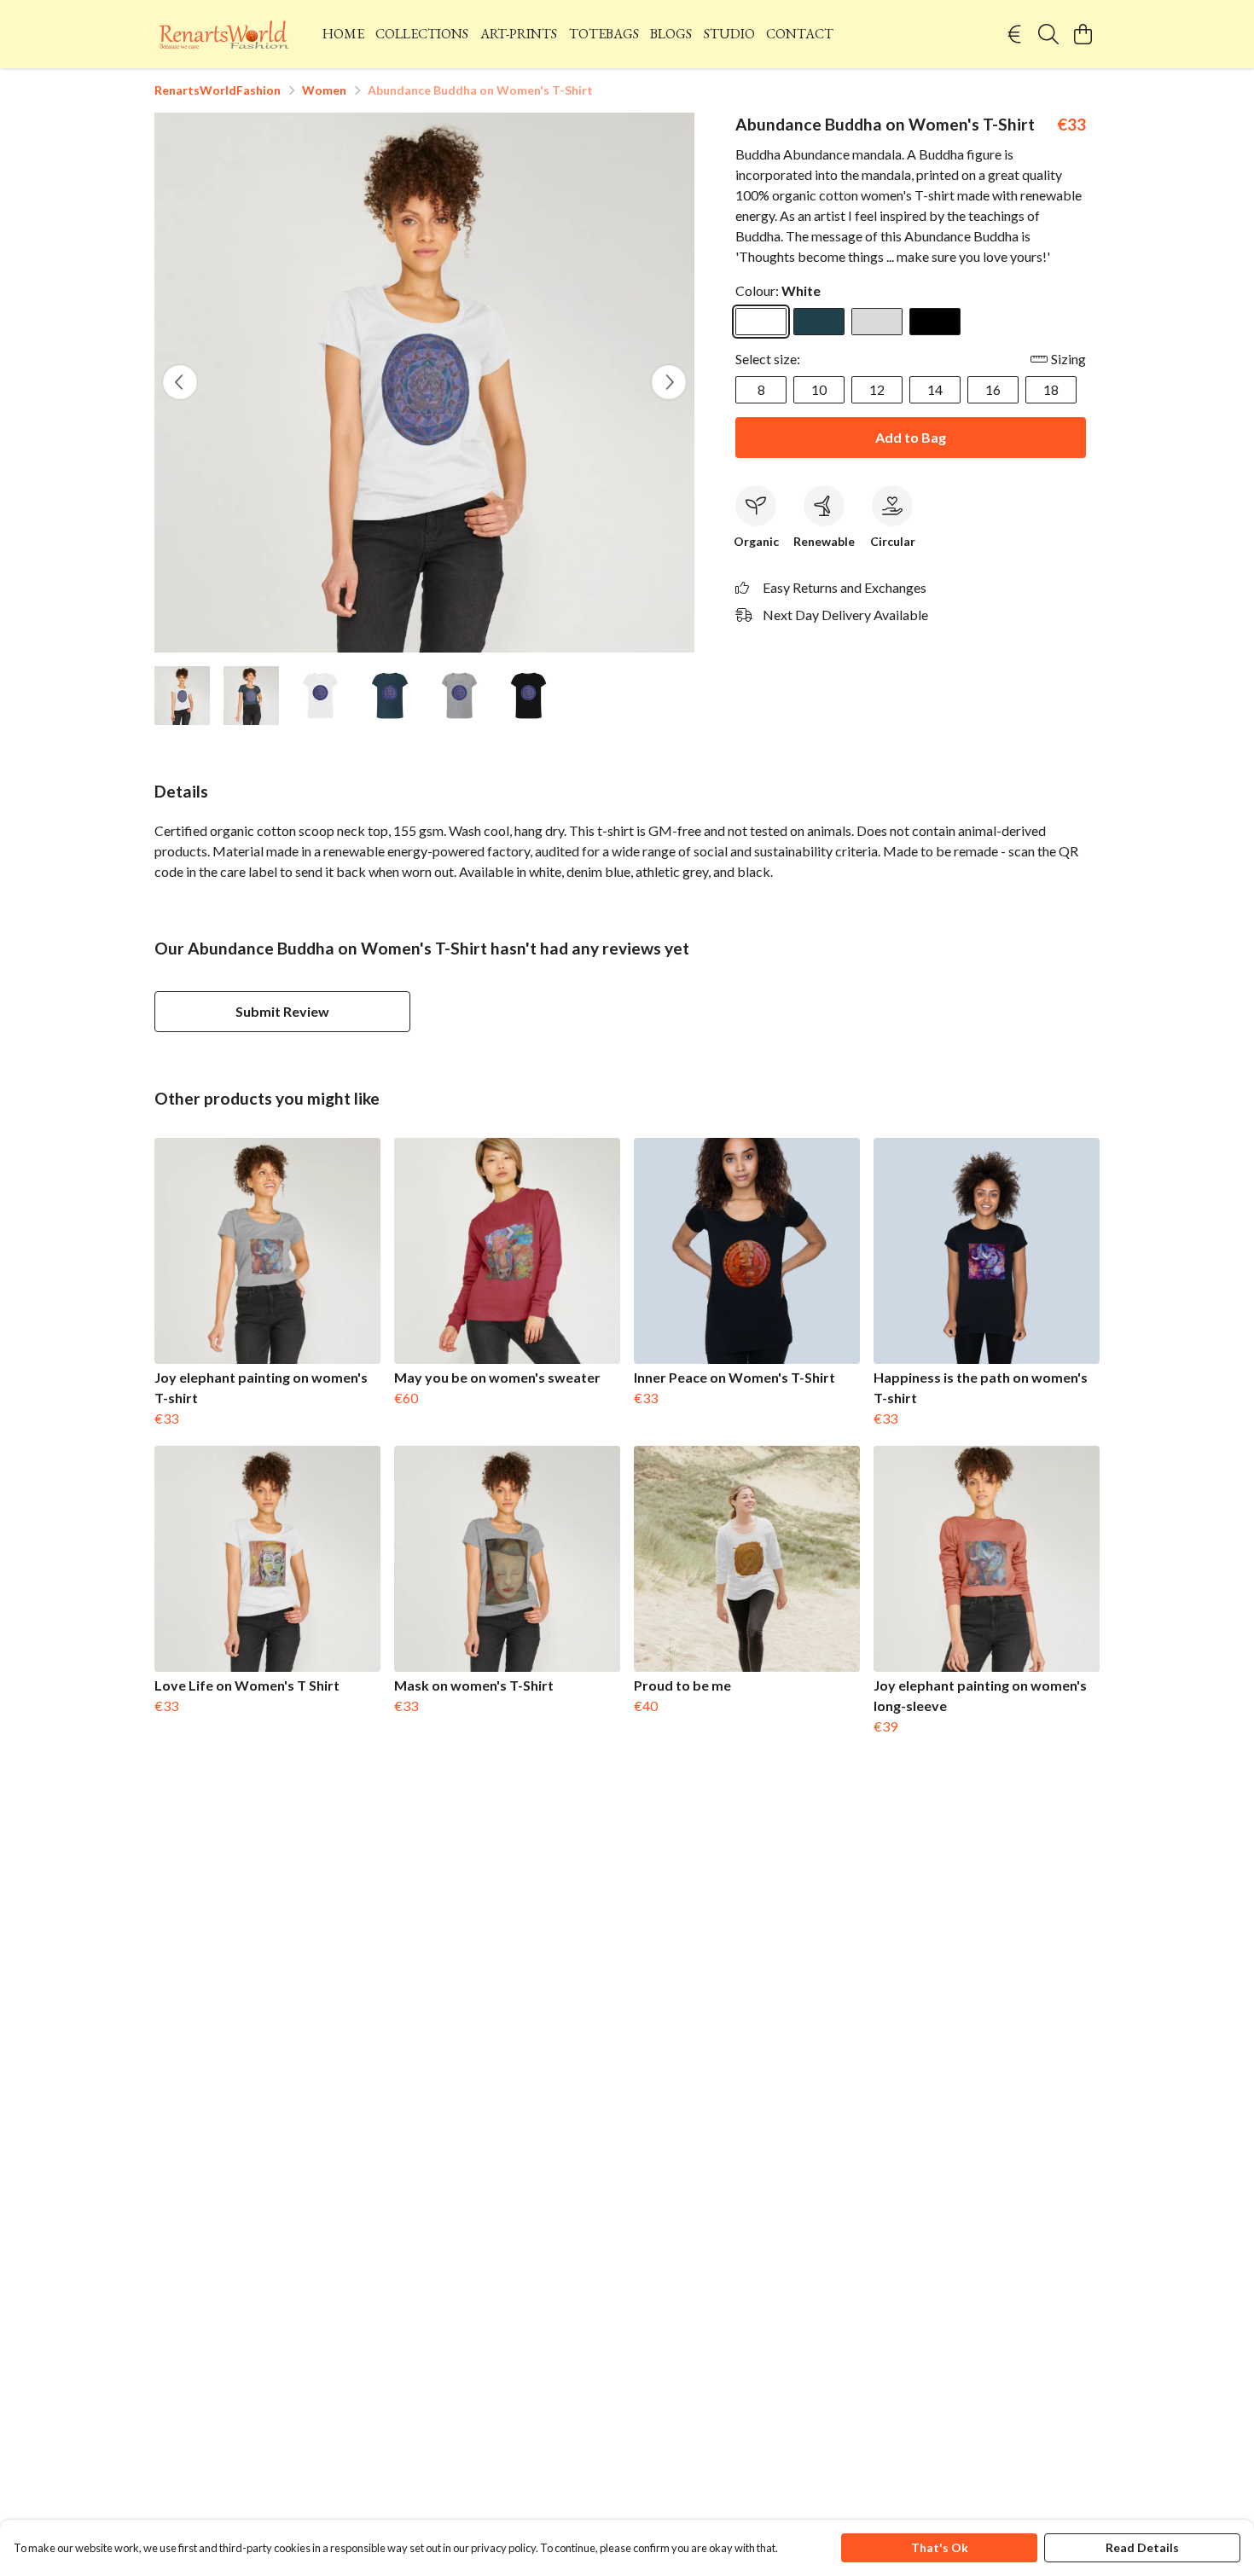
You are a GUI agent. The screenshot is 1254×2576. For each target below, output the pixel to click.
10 (819, 389)
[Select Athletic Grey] (877, 322)
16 (993, 389)
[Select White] (761, 322)
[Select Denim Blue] (819, 322)
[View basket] (1083, 34)
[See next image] (669, 382)
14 (935, 389)
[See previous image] (180, 382)
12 (877, 389)
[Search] (1048, 34)
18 (1051, 389)
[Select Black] (935, 322)
